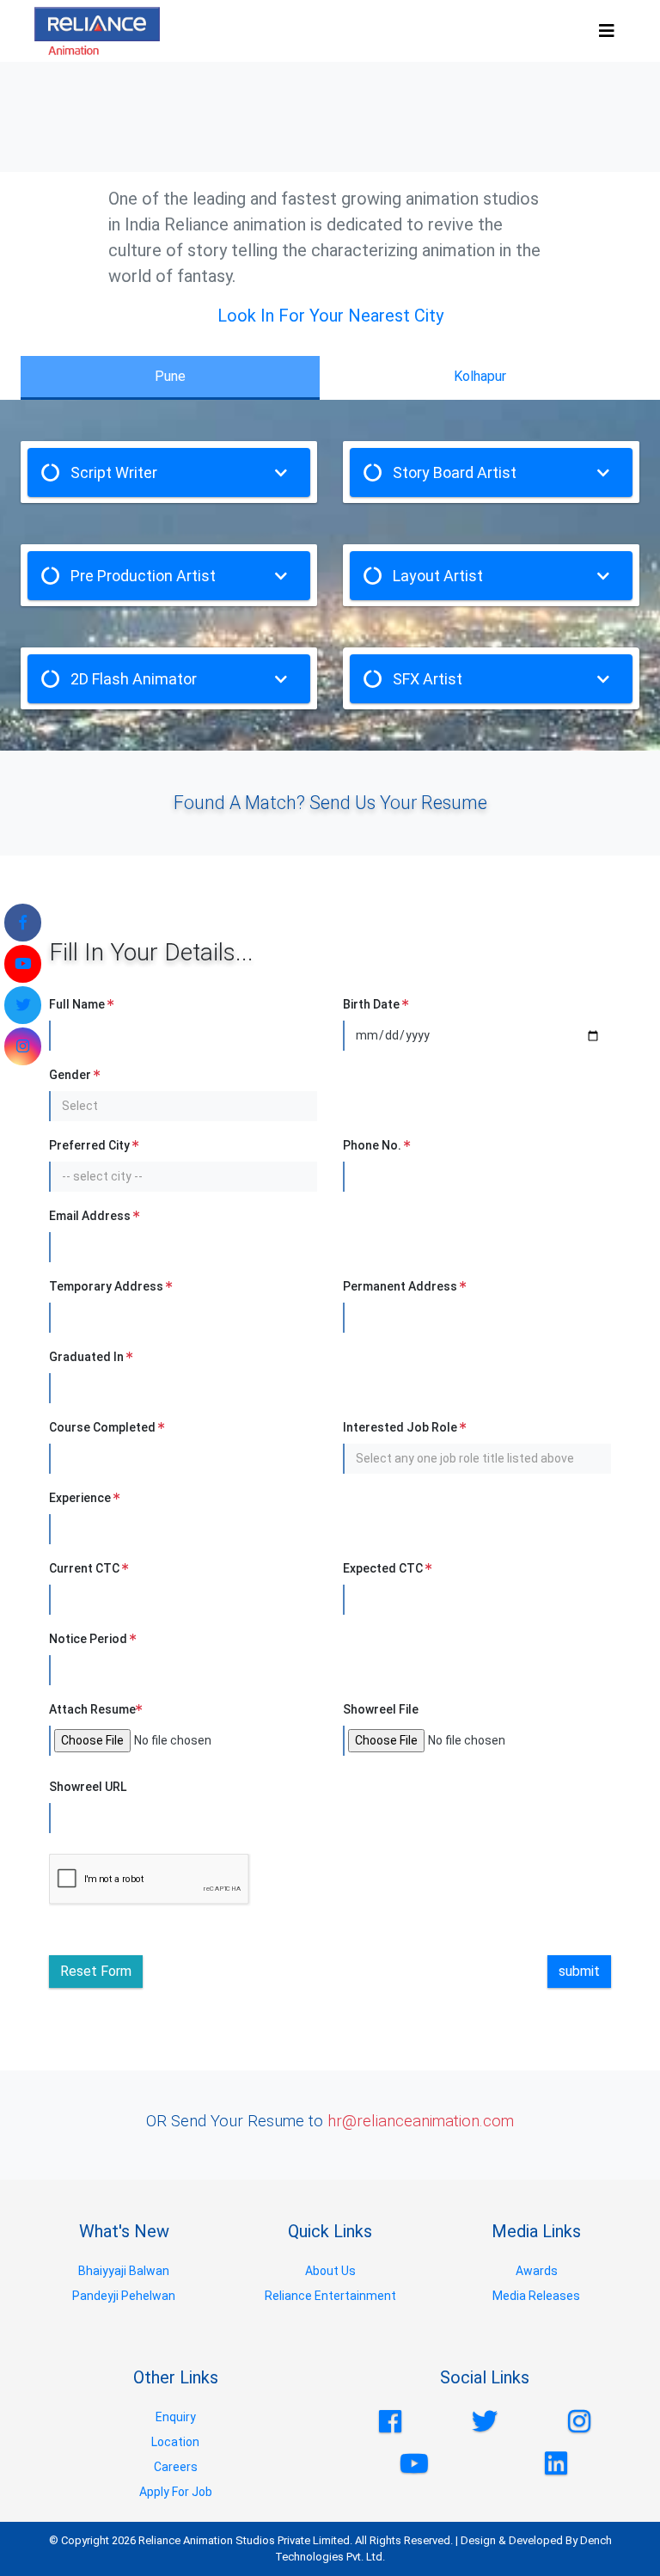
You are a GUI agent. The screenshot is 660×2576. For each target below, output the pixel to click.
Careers (176, 2467)
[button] (184, 1106)
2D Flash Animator (134, 679)
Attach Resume (92, 1709)
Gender (71, 1075)
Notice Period (89, 1639)
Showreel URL (88, 1787)
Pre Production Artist (143, 576)
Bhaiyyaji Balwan (124, 2271)
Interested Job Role (401, 1427)
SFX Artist (428, 679)
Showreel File (381, 1709)
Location (175, 2442)
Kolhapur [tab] (479, 376)
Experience (81, 1498)
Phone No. (373, 1145)
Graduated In (88, 1357)
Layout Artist (438, 576)
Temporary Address (107, 1286)
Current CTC (86, 1568)
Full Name (78, 1004)
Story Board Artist (455, 472)
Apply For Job (176, 2492)
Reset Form (96, 1971)
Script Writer (114, 472)
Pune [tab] (170, 376)
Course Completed (104, 1427)
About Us (330, 2271)
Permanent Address (401, 1286)
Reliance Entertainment (330, 2296)
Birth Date (373, 1004)
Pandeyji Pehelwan (124, 2296)
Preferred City (91, 1145)
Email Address (91, 1216)
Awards (537, 2271)
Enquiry (176, 2417)
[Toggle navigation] (607, 31)
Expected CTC (384, 1568)
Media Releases (536, 2296)
